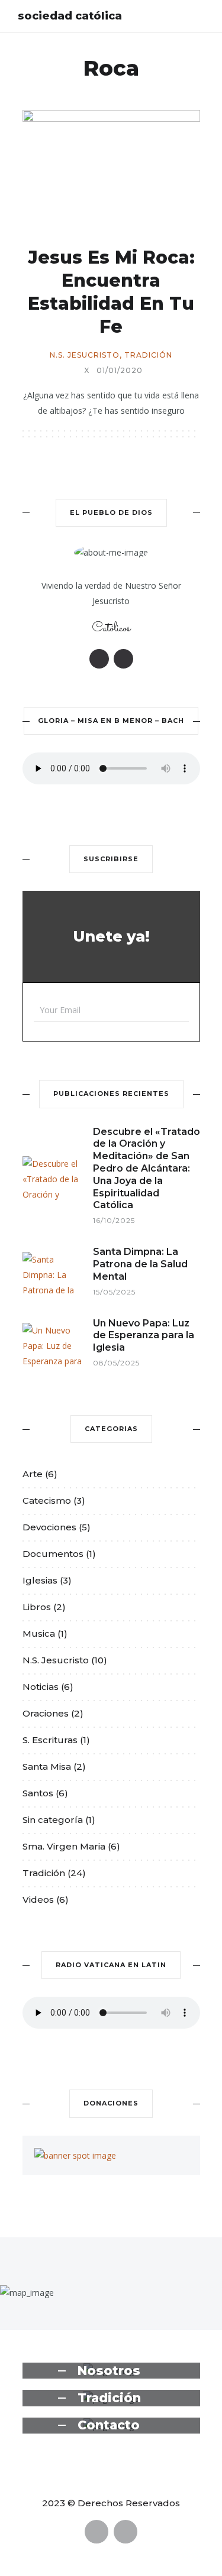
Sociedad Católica (70, 16)
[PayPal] (99, 659)
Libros (37, 1607)
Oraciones (46, 1713)
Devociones (49, 1527)
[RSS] (123, 659)
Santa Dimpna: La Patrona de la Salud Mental (140, 1264)
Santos (38, 1793)
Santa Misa (47, 1766)
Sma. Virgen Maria (64, 1846)
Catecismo (47, 1500)
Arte (33, 1474)
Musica (39, 1633)
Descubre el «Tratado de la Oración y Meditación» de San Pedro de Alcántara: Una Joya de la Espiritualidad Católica (147, 1169)
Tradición (148, 355)
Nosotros (109, 2371)
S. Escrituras (50, 1740)
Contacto (109, 2425)
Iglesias (40, 1580)
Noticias (41, 1687)
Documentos (53, 1554)
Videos (38, 1899)
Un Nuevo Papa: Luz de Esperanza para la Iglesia (144, 1336)
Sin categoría (53, 1820)
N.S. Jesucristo (85, 355)
